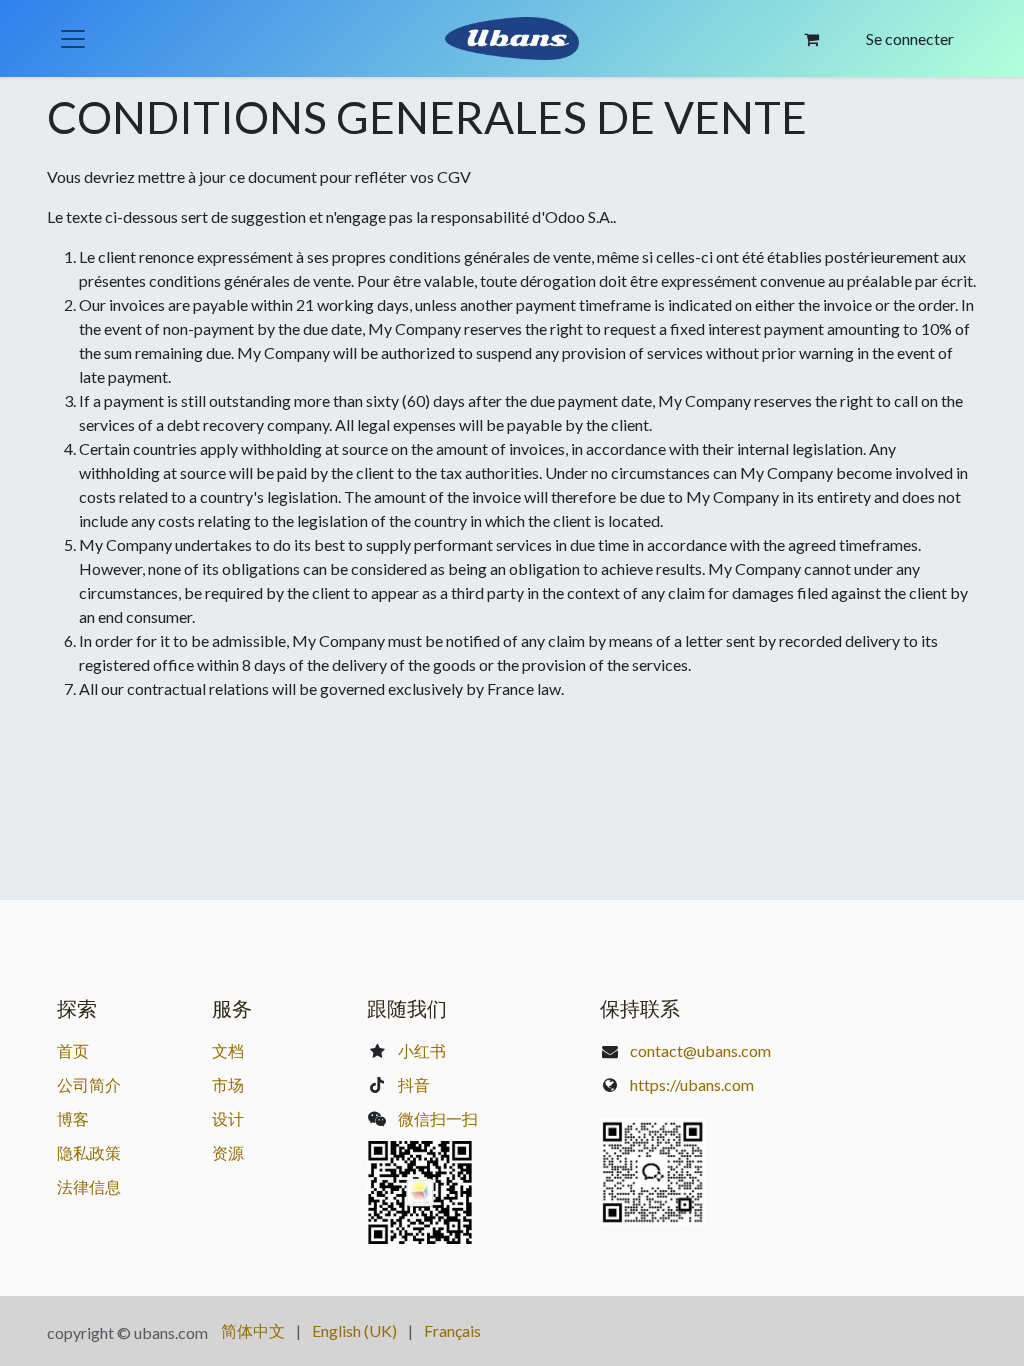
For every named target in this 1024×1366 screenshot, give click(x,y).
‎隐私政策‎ (89, 1152)
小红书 (422, 1050)
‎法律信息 (89, 1186)
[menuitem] (253, 1331)
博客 (73, 1118)
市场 (228, 1084)
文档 (228, 1050)
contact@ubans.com (700, 1050)
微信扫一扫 (438, 1118)
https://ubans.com (692, 1084)
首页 (73, 1050)
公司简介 (89, 1084)
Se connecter (910, 38)
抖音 (414, 1084)
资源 (228, 1152)
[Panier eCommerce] (812, 39)
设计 (228, 1118)
